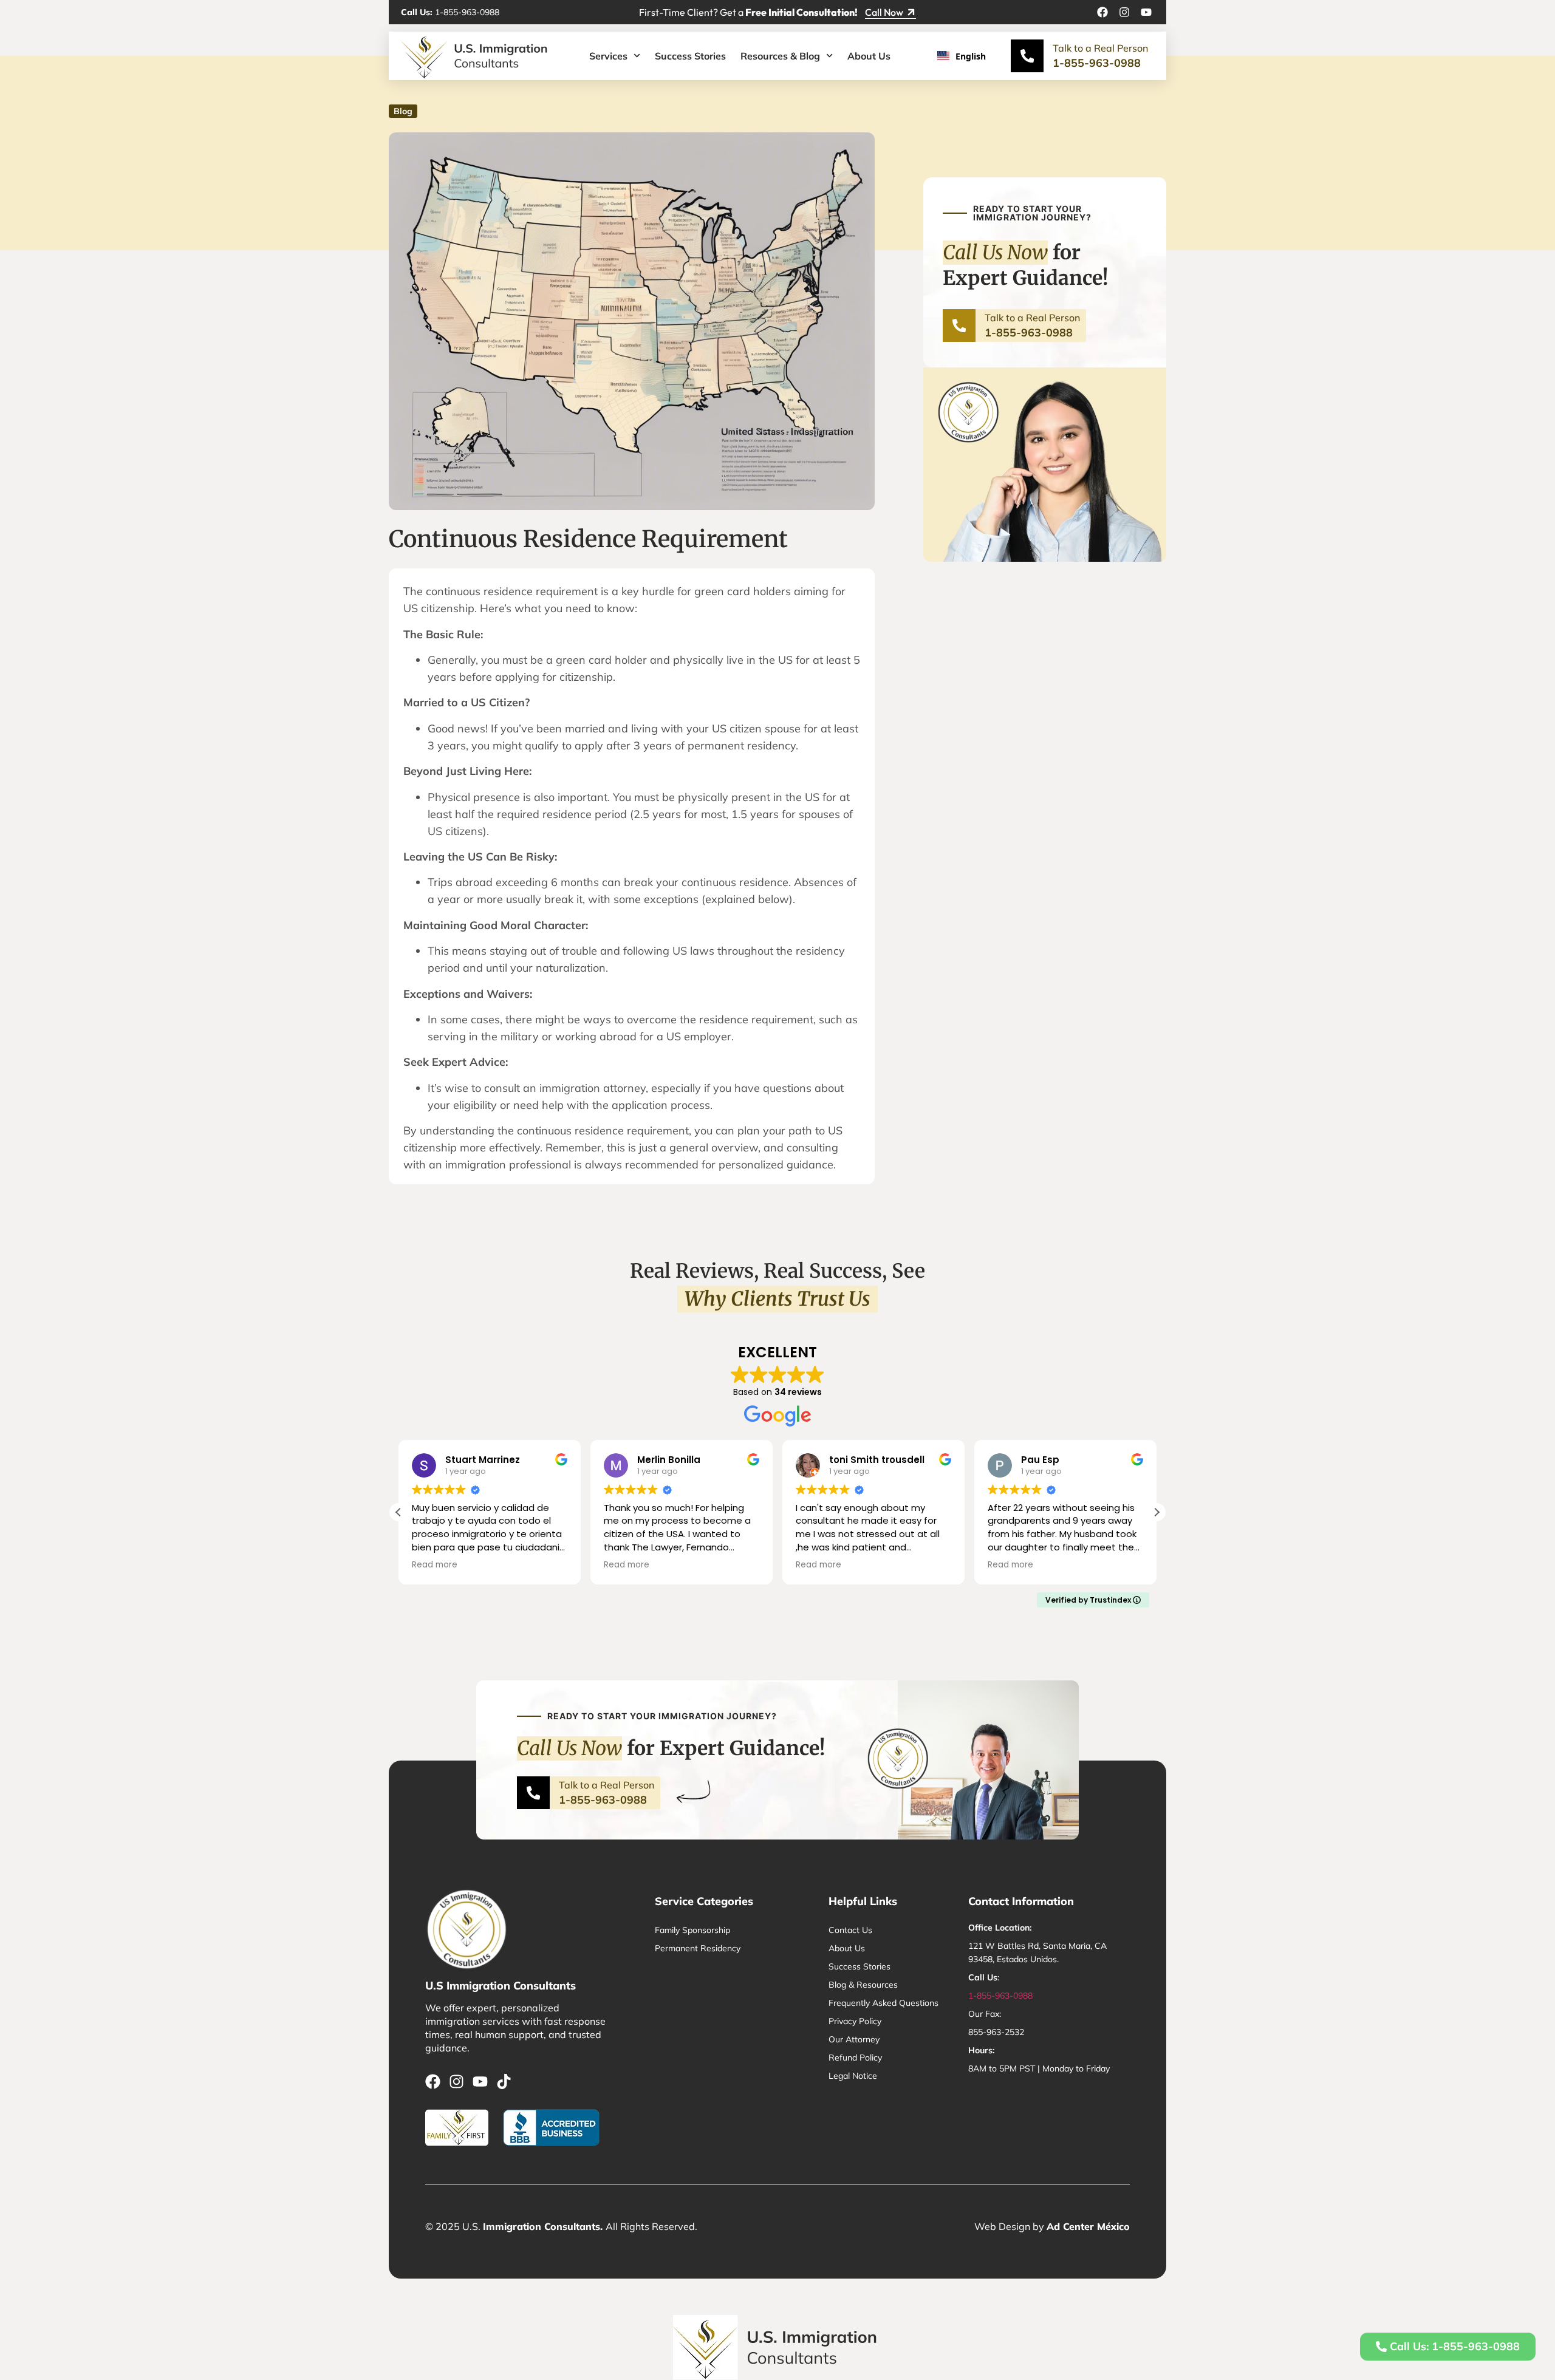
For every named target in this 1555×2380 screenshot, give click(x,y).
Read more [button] (435, 1565)
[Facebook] (1102, 12)
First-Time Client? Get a (748, 12)
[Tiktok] (504, 2082)
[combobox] (966, 56)
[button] (1157, 1512)
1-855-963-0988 (450, 12)
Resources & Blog (780, 56)
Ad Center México (1088, 2226)
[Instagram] (1124, 12)
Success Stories (690, 56)
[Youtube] (1146, 12)
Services (608, 56)
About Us (869, 56)
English (971, 56)
